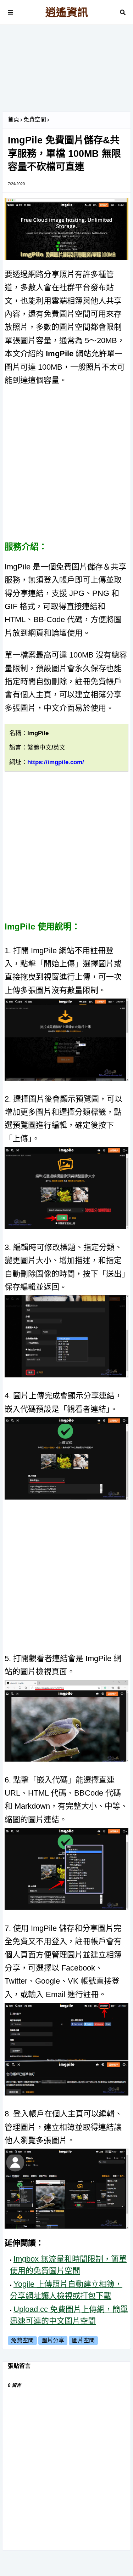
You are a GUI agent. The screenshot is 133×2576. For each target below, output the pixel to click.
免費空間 (35, 120)
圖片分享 (53, 2340)
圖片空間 (83, 2340)
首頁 (13, 120)
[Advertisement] (66, 71)
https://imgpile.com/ (56, 762)
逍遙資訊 (67, 12)
